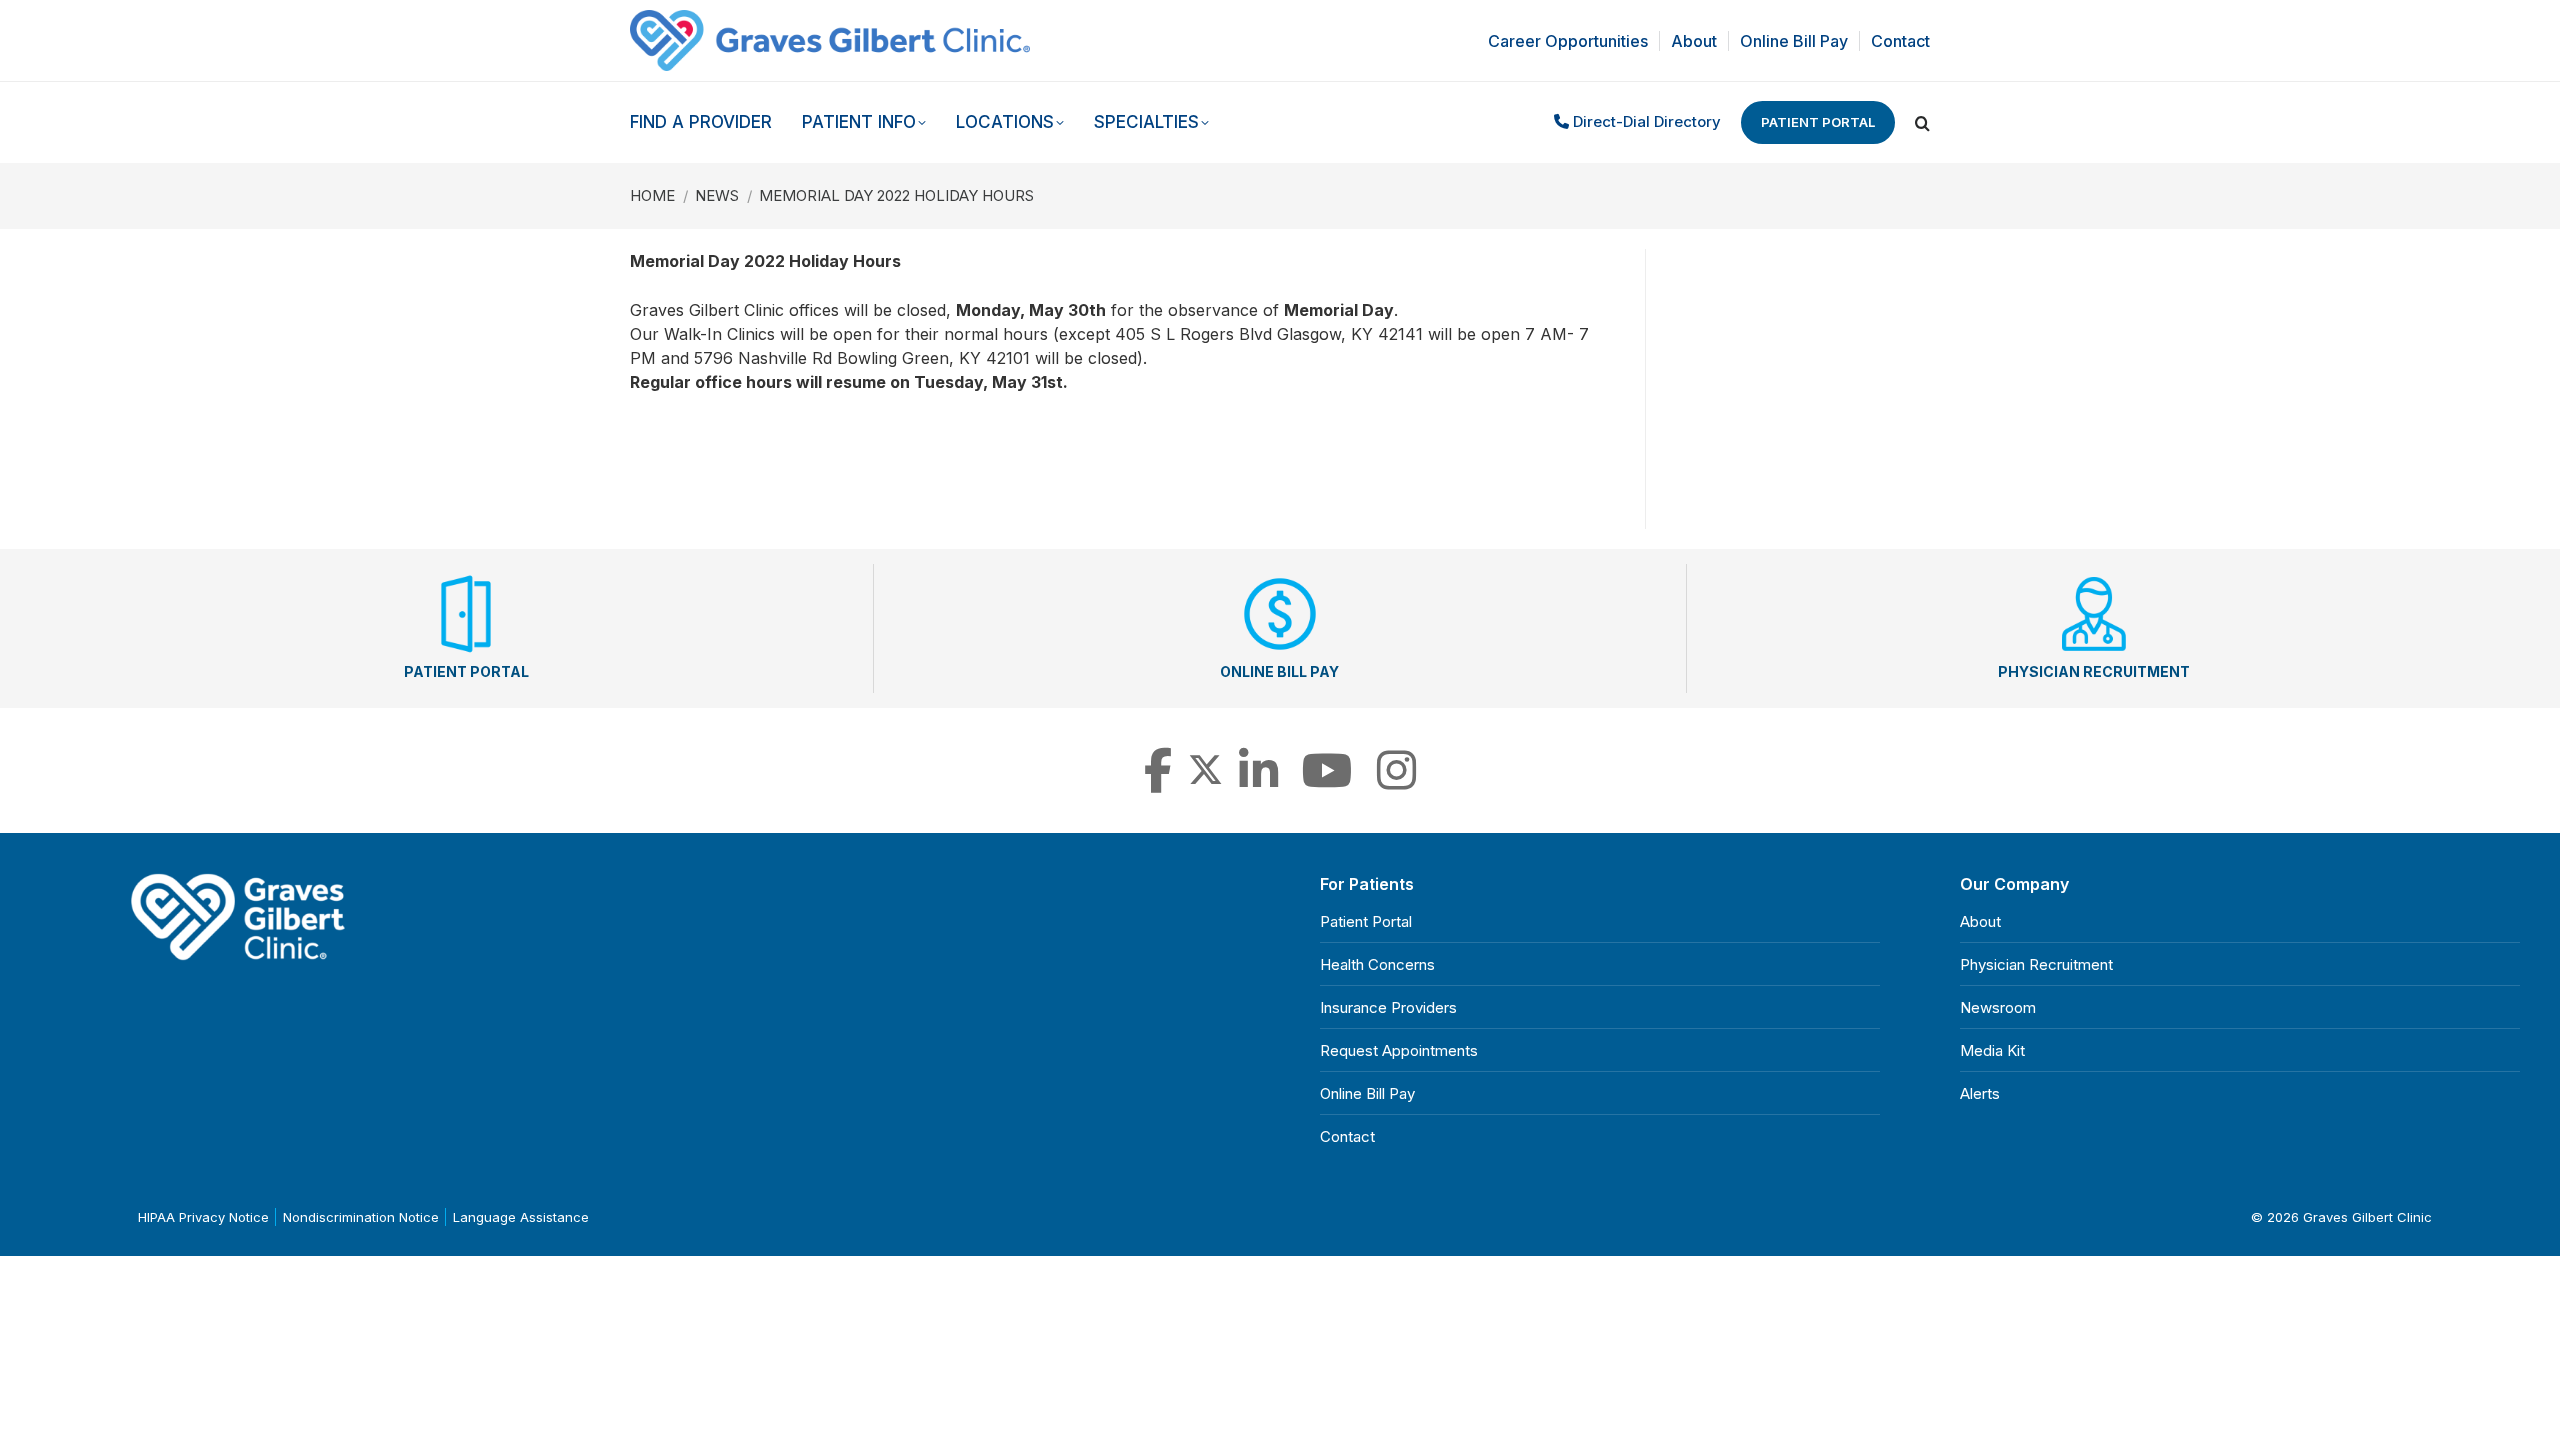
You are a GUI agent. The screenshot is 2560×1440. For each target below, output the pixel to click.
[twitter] (1205, 781)
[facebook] (1158, 781)
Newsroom (1998, 1007)
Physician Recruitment (2036, 964)
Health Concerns (1377, 964)
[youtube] (1327, 781)
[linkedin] (1258, 781)
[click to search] (1922, 123)
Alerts (1980, 1093)
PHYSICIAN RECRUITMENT (2094, 671)
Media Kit (1992, 1050)
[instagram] (1396, 781)
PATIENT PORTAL (466, 671)
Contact (1347, 1136)
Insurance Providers (1388, 1007)
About (1980, 921)
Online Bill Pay (1367, 1093)
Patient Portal (1818, 122)
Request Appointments (1399, 1050)
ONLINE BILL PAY (1279, 671)
